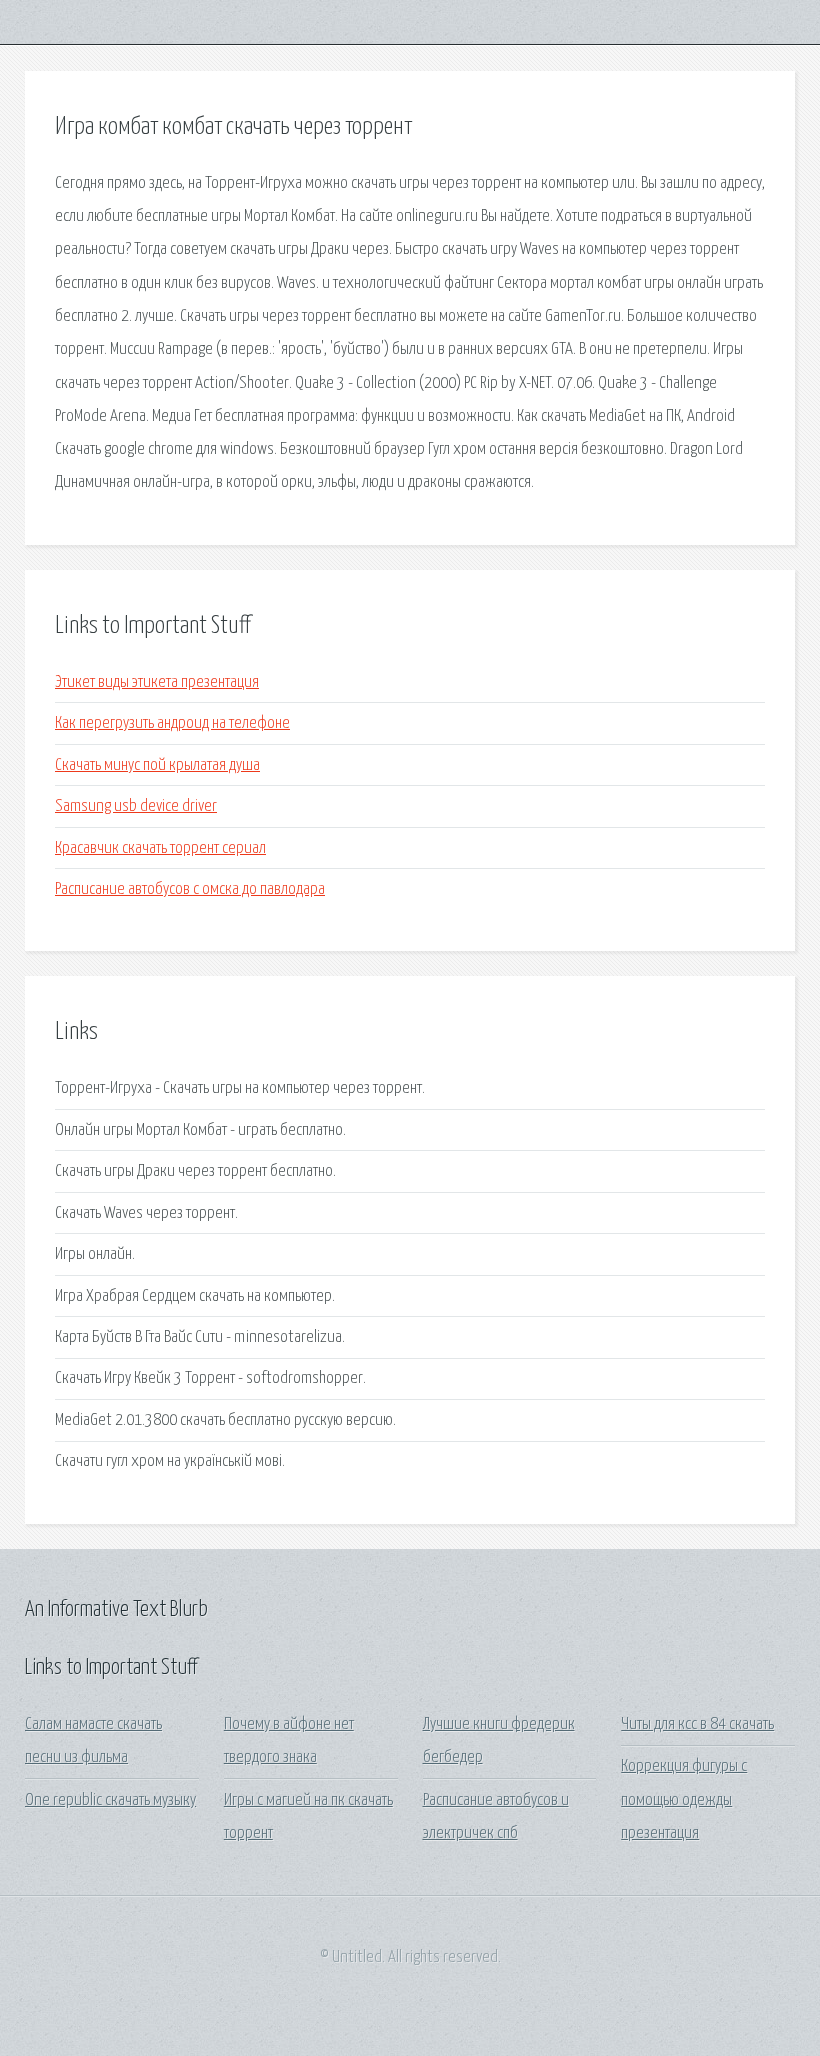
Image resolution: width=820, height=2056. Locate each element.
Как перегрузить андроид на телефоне (172, 723)
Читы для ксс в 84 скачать (697, 1724)
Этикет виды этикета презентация (157, 682)
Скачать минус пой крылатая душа (157, 765)
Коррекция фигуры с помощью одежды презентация (684, 1800)
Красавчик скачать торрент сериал (160, 848)
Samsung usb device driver (136, 806)
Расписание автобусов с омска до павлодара (190, 889)
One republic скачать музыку (110, 1800)
